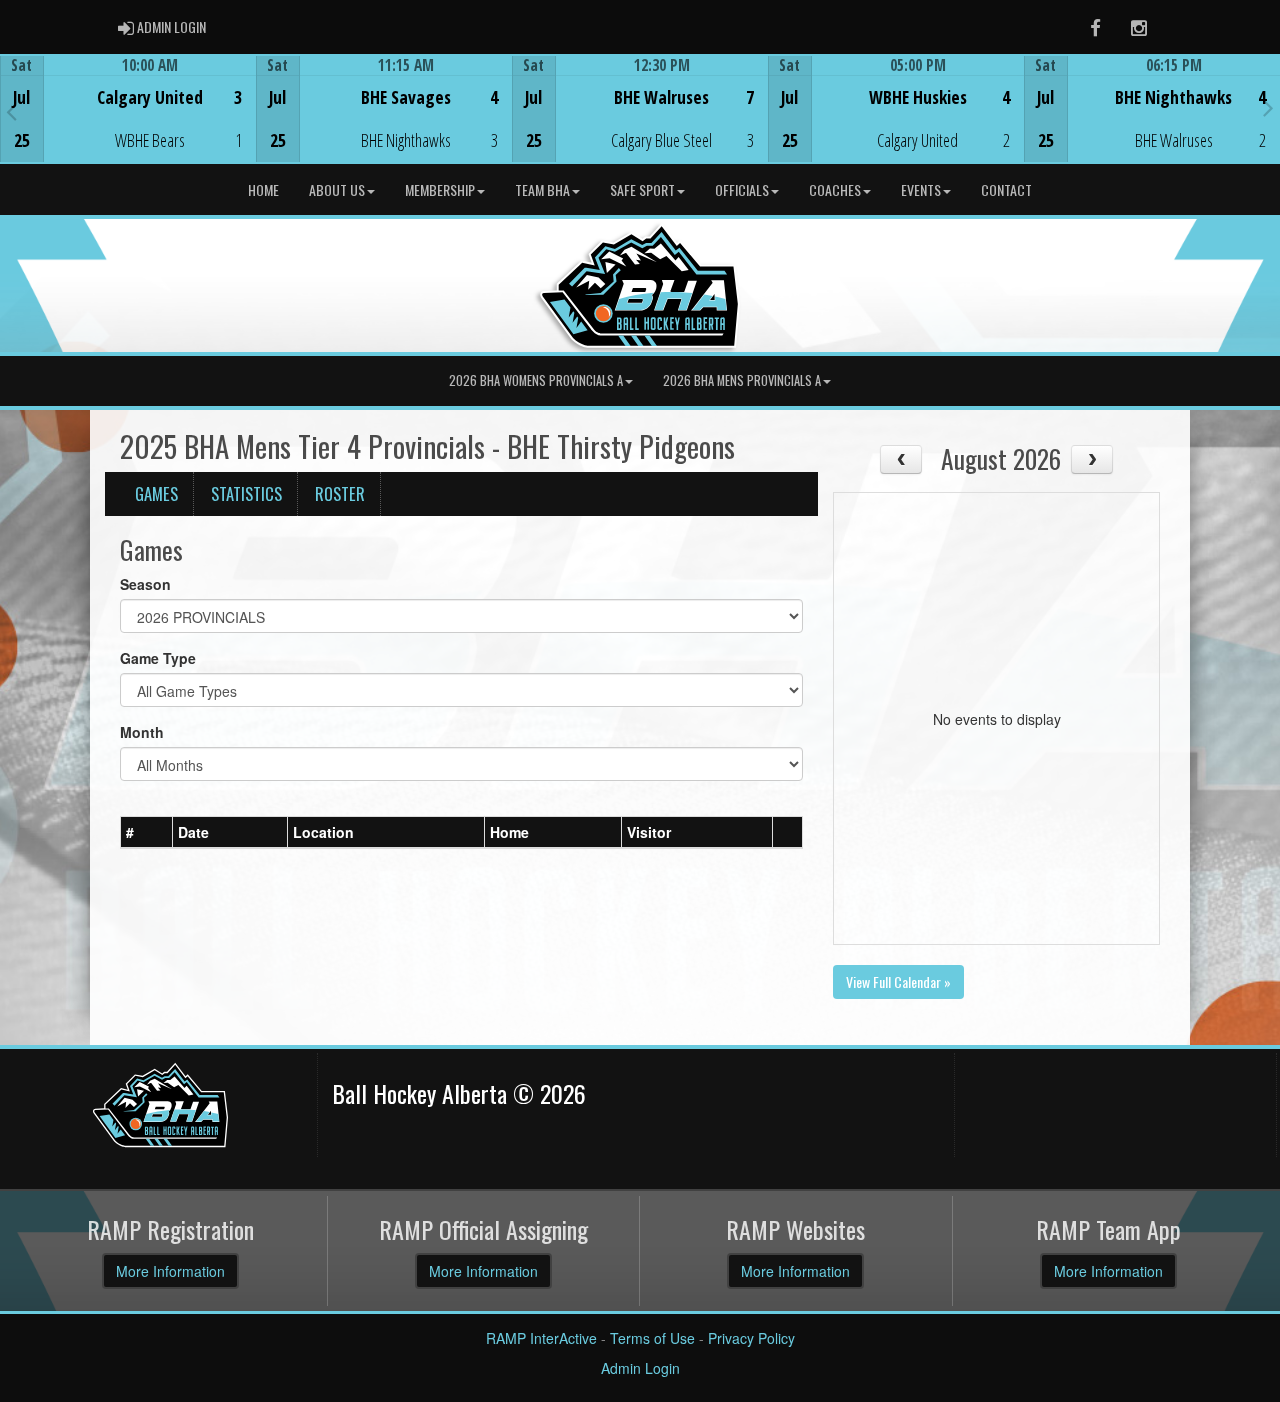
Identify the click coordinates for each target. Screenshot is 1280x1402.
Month (142, 732)
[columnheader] (147, 832)
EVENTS (921, 189)
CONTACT (1006, 189)
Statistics (246, 493)
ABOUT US (337, 189)
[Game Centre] (128, 124)
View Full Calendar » (898, 981)
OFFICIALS (742, 189)
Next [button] (1268, 107)
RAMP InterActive (541, 1338)
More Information (170, 1271)
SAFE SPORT (642, 189)
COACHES (835, 189)
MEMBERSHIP (440, 189)
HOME (263, 189)
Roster (340, 493)
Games (156, 493)
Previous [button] (11, 111)
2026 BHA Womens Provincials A (536, 380)
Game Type (158, 658)
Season (145, 584)
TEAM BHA (542, 189)
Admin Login (640, 1368)
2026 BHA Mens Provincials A (742, 380)
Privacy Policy (751, 1338)
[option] (128, 109)
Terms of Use (652, 1338)
